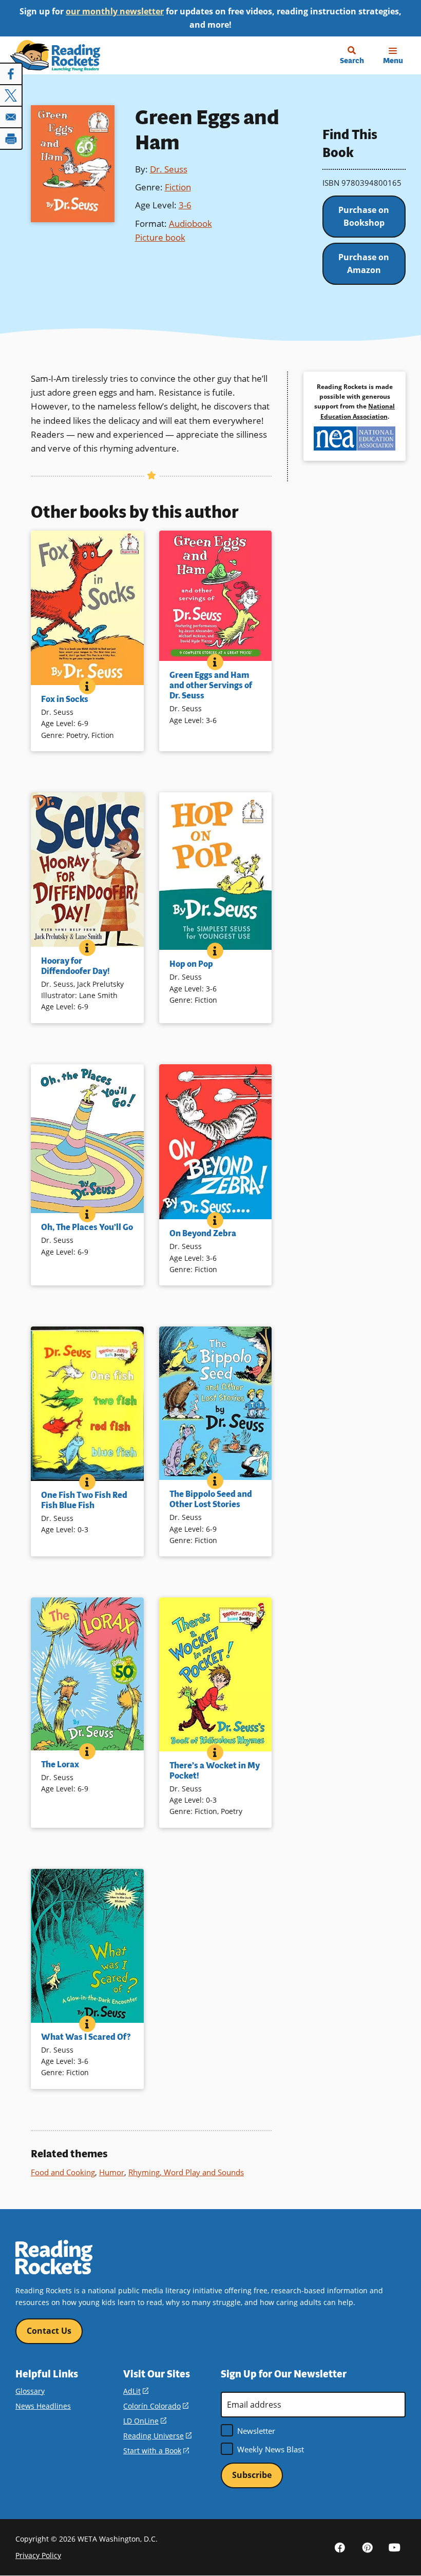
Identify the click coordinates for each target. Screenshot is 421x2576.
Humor (112, 2172)
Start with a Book (156, 2451)
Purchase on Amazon (364, 264)
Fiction (178, 187)
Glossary (30, 2391)
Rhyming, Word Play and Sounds (186, 2172)
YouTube (394, 2547)
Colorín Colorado (156, 2406)
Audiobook (190, 223)
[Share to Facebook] (11, 74)
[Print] (11, 139)
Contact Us (49, 2331)
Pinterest (367, 2547)
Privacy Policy (38, 2555)
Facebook (340, 2547)
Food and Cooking (63, 2172)
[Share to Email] (11, 117)
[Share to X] (11, 95)
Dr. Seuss (169, 169)
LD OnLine (145, 2421)
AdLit (136, 2391)
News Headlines (43, 2406)
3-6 (185, 205)
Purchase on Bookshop (364, 217)
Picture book (160, 237)
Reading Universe (157, 2436)
